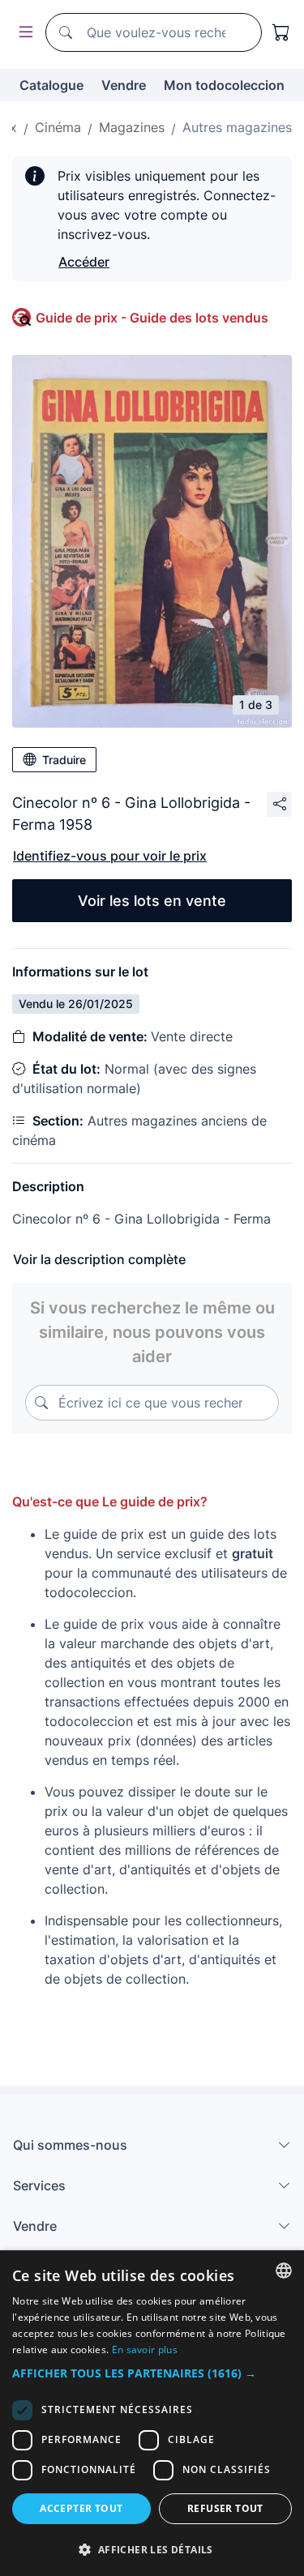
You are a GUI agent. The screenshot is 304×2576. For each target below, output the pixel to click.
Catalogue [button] (51, 85)
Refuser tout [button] (225, 2508)
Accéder (84, 262)
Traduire (64, 760)
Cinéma (58, 127)
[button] (152, 2373)
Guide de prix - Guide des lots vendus (152, 318)
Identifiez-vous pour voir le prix (110, 856)
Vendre (124, 85)
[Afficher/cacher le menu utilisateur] (23, 33)
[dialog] (152, 2413)
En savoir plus (145, 2350)
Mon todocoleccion (224, 85)
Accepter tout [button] (81, 2508)
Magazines (132, 127)
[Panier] (281, 32)
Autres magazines (237, 127)
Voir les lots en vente (152, 901)
